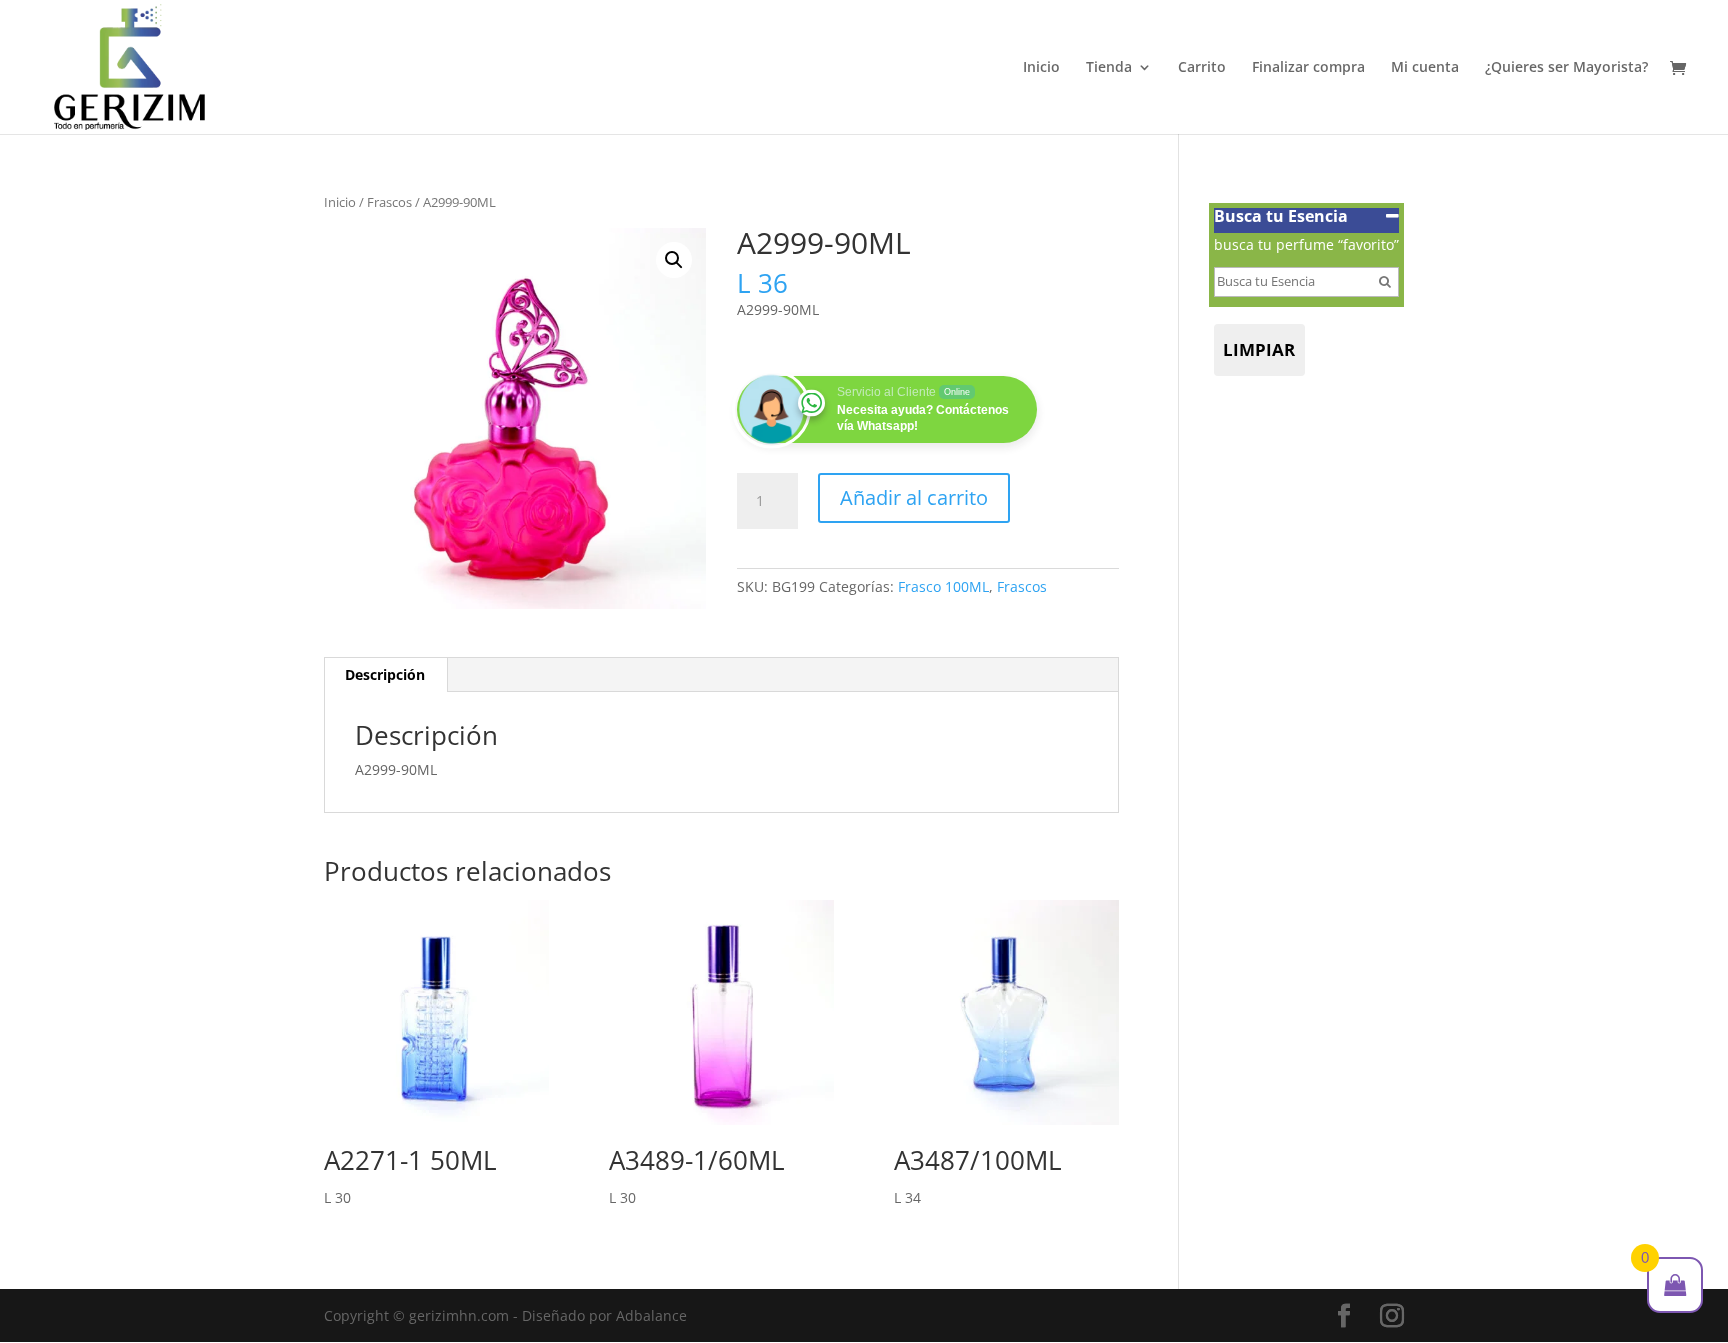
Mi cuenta (1425, 68)
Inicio (1041, 68)
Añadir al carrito (914, 497)
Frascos (389, 202)
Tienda (1109, 68)
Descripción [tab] (385, 674)
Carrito (1202, 68)
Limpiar (1259, 349)
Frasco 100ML (943, 586)
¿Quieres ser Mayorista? (1566, 68)
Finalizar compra (1308, 68)
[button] (674, 260)
